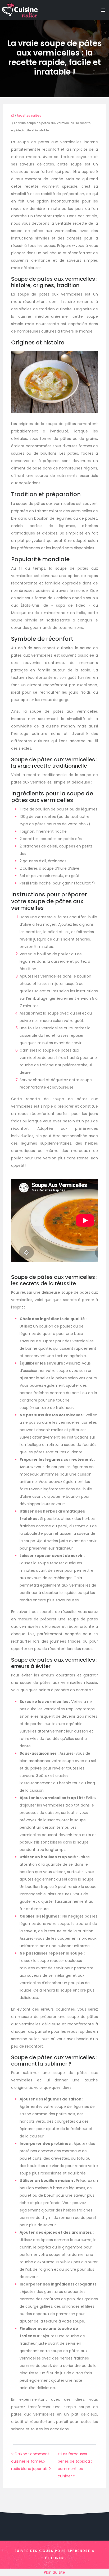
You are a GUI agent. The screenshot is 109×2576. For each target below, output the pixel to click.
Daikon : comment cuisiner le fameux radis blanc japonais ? (31, 2461)
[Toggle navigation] (103, 10)
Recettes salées (29, 116)
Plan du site (54, 2572)
